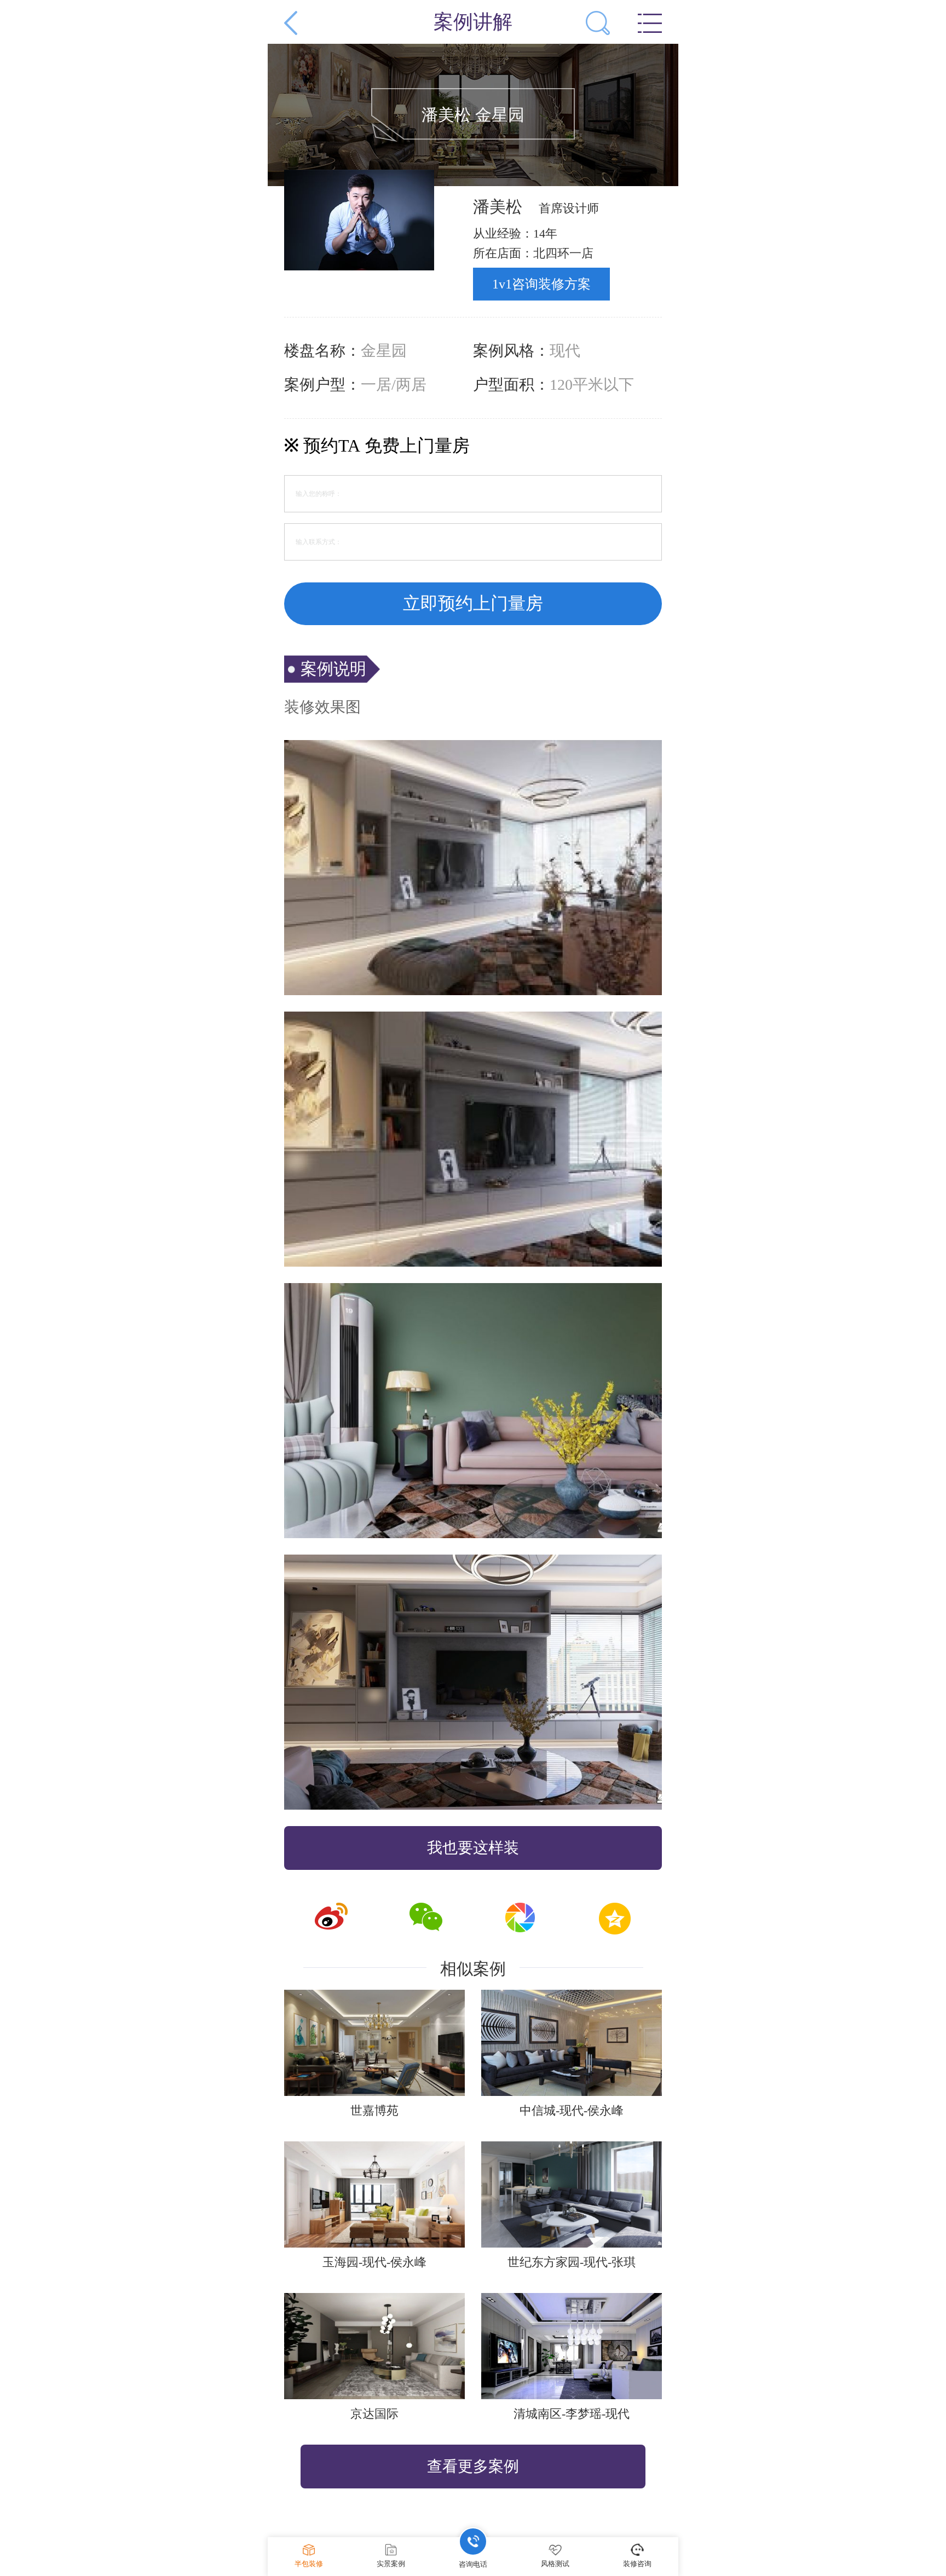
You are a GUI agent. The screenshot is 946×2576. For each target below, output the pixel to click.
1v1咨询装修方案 (541, 284)
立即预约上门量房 (473, 603)
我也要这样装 (473, 1848)
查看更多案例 (473, 2466)
